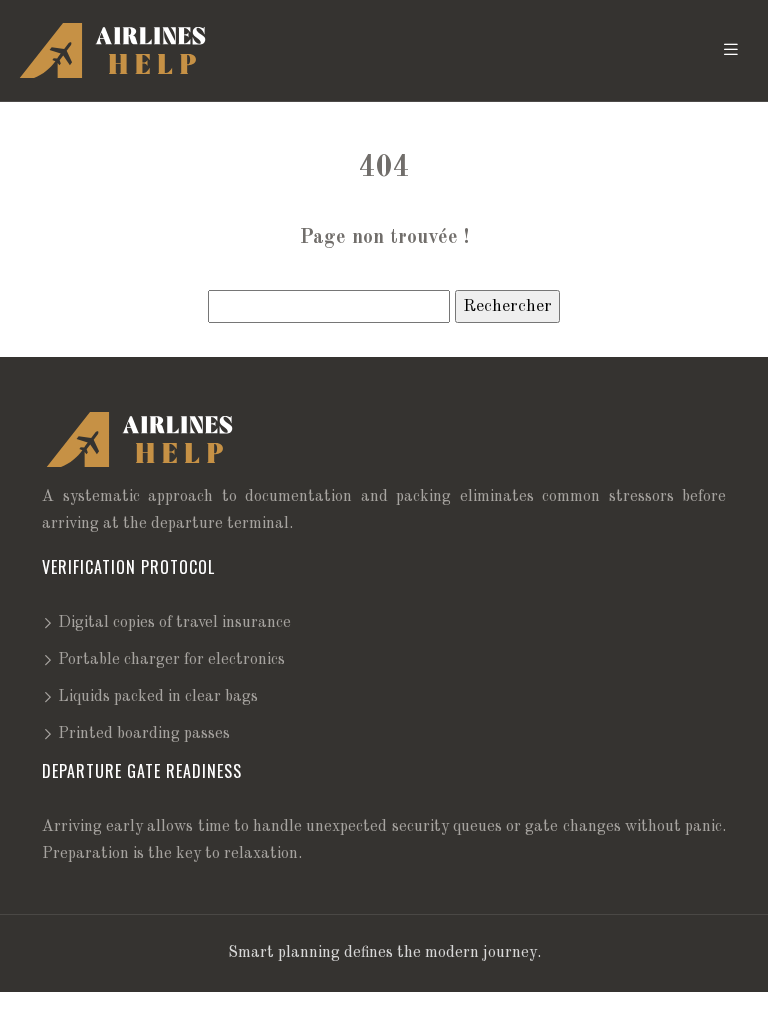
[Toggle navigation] (731, 50)
